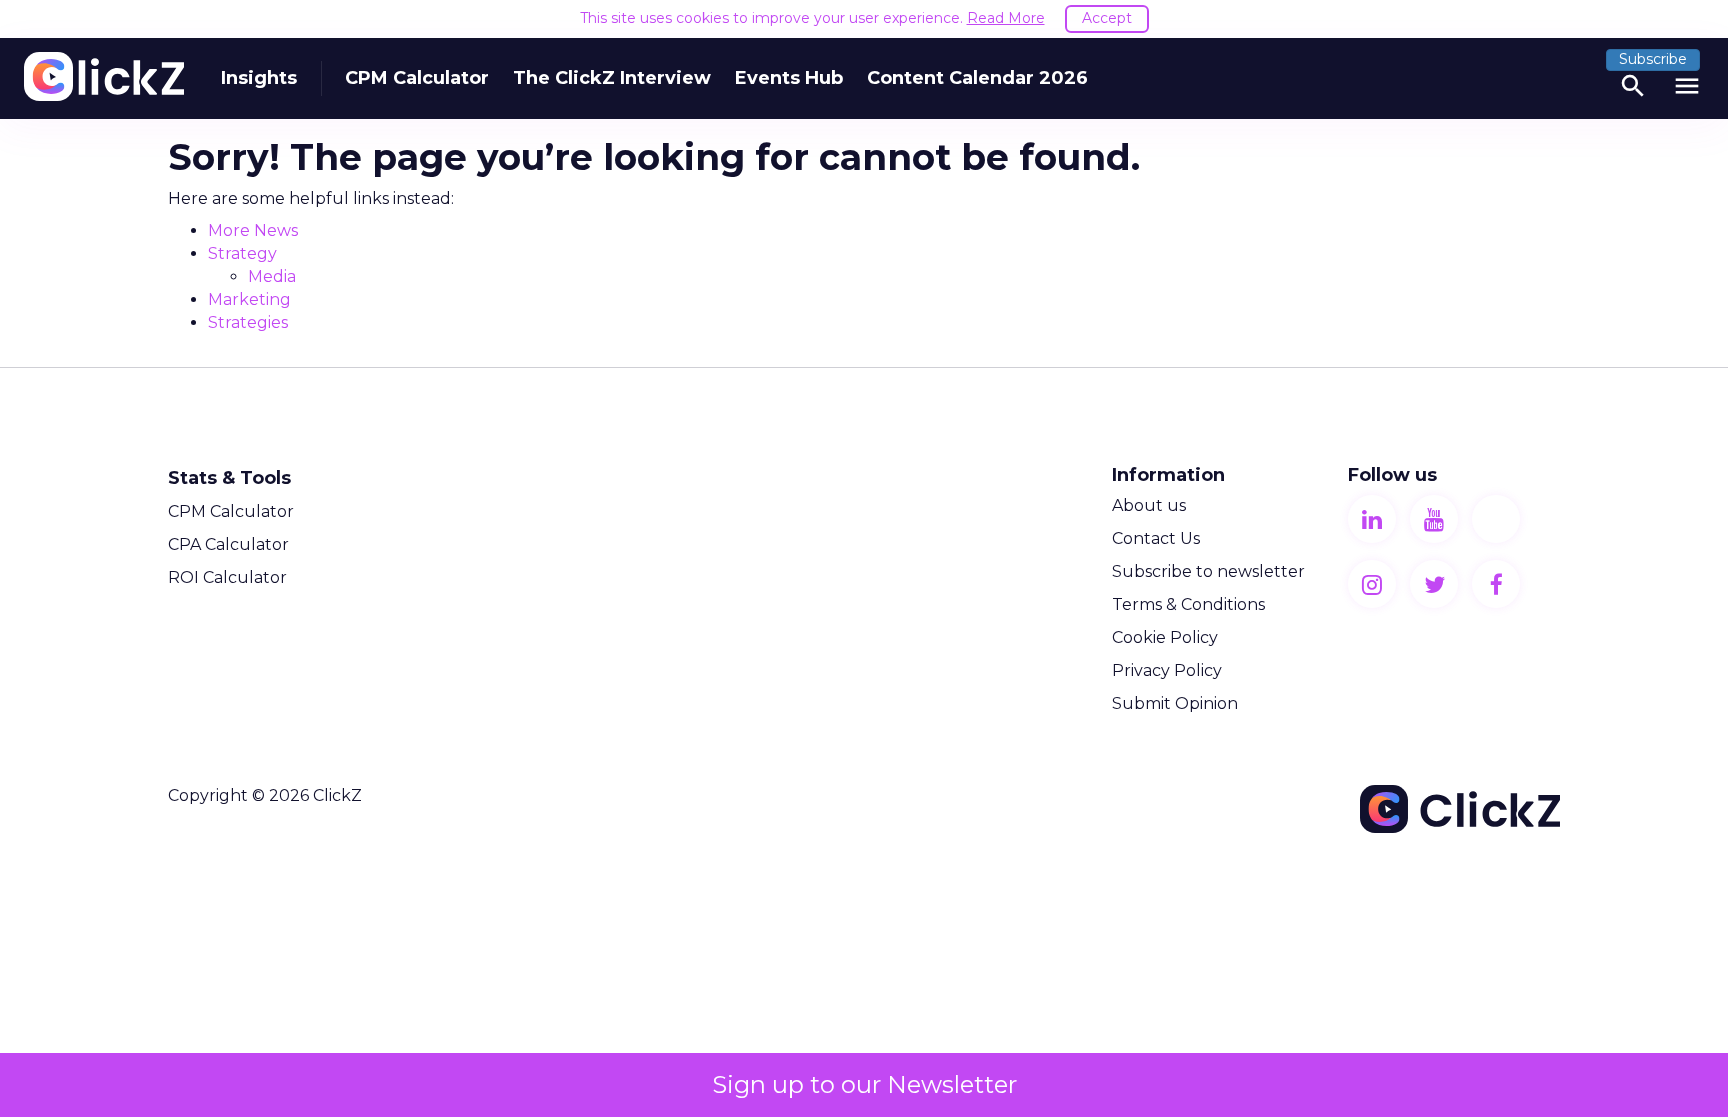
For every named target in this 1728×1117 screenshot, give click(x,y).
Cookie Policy (1165, 637)
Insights (259, 78)
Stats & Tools (229, 478)
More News (253, 230)
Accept (1107, 18)
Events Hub (789, 78)
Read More (1006, 18)
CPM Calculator (417, 78)
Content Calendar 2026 (977, 78)
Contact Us (1156, 538)
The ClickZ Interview (612, 78)
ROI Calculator (227, 577)
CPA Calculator (228, 544)
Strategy (242, 253)
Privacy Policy (1167, 670)
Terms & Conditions (1188, 604)
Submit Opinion (1175, 703)
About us (1149, 505)
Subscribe (1653, 59)
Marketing (249, 299)
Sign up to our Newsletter (864, 1084)
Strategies (248, 322)
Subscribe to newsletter (1208, 571)
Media (272, 276)
